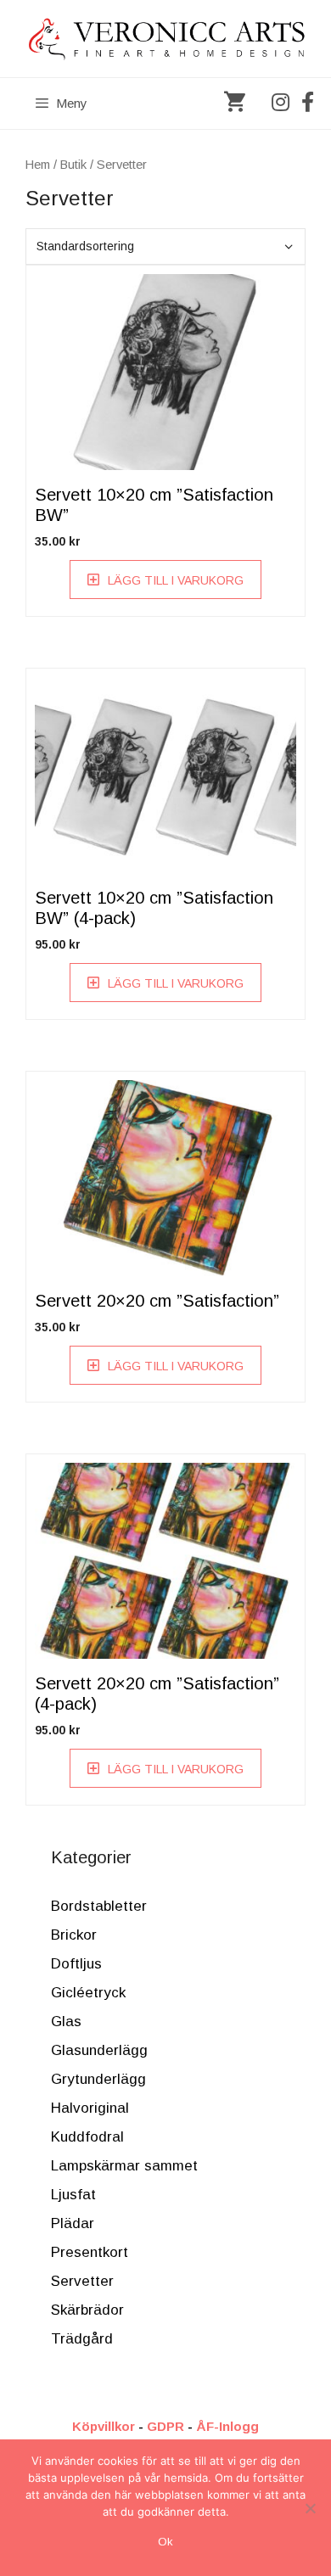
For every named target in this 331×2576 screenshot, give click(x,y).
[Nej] (310, 2508)
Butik (73, 165)
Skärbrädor (87, 2310)
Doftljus (76, 1964)
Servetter (82, 2281)
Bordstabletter (99, 1906)
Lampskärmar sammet (124, 2166)
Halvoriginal (90, 2108)
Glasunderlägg (99, 2050)
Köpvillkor (104, 2426)
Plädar (73, 2223)
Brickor (74, 1935)
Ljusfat (73, 2195)
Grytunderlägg (98, 2079)
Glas (66, 2022)
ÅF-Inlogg (227, 2426)
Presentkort (90, 2252)
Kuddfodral (87, 2137)
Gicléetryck (88, 1993)
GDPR (165, 2426)
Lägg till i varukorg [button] (176, 580)
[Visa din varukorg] (235, 104)
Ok (165, 2542)
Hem (38, 165)
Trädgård (82, 2339)
